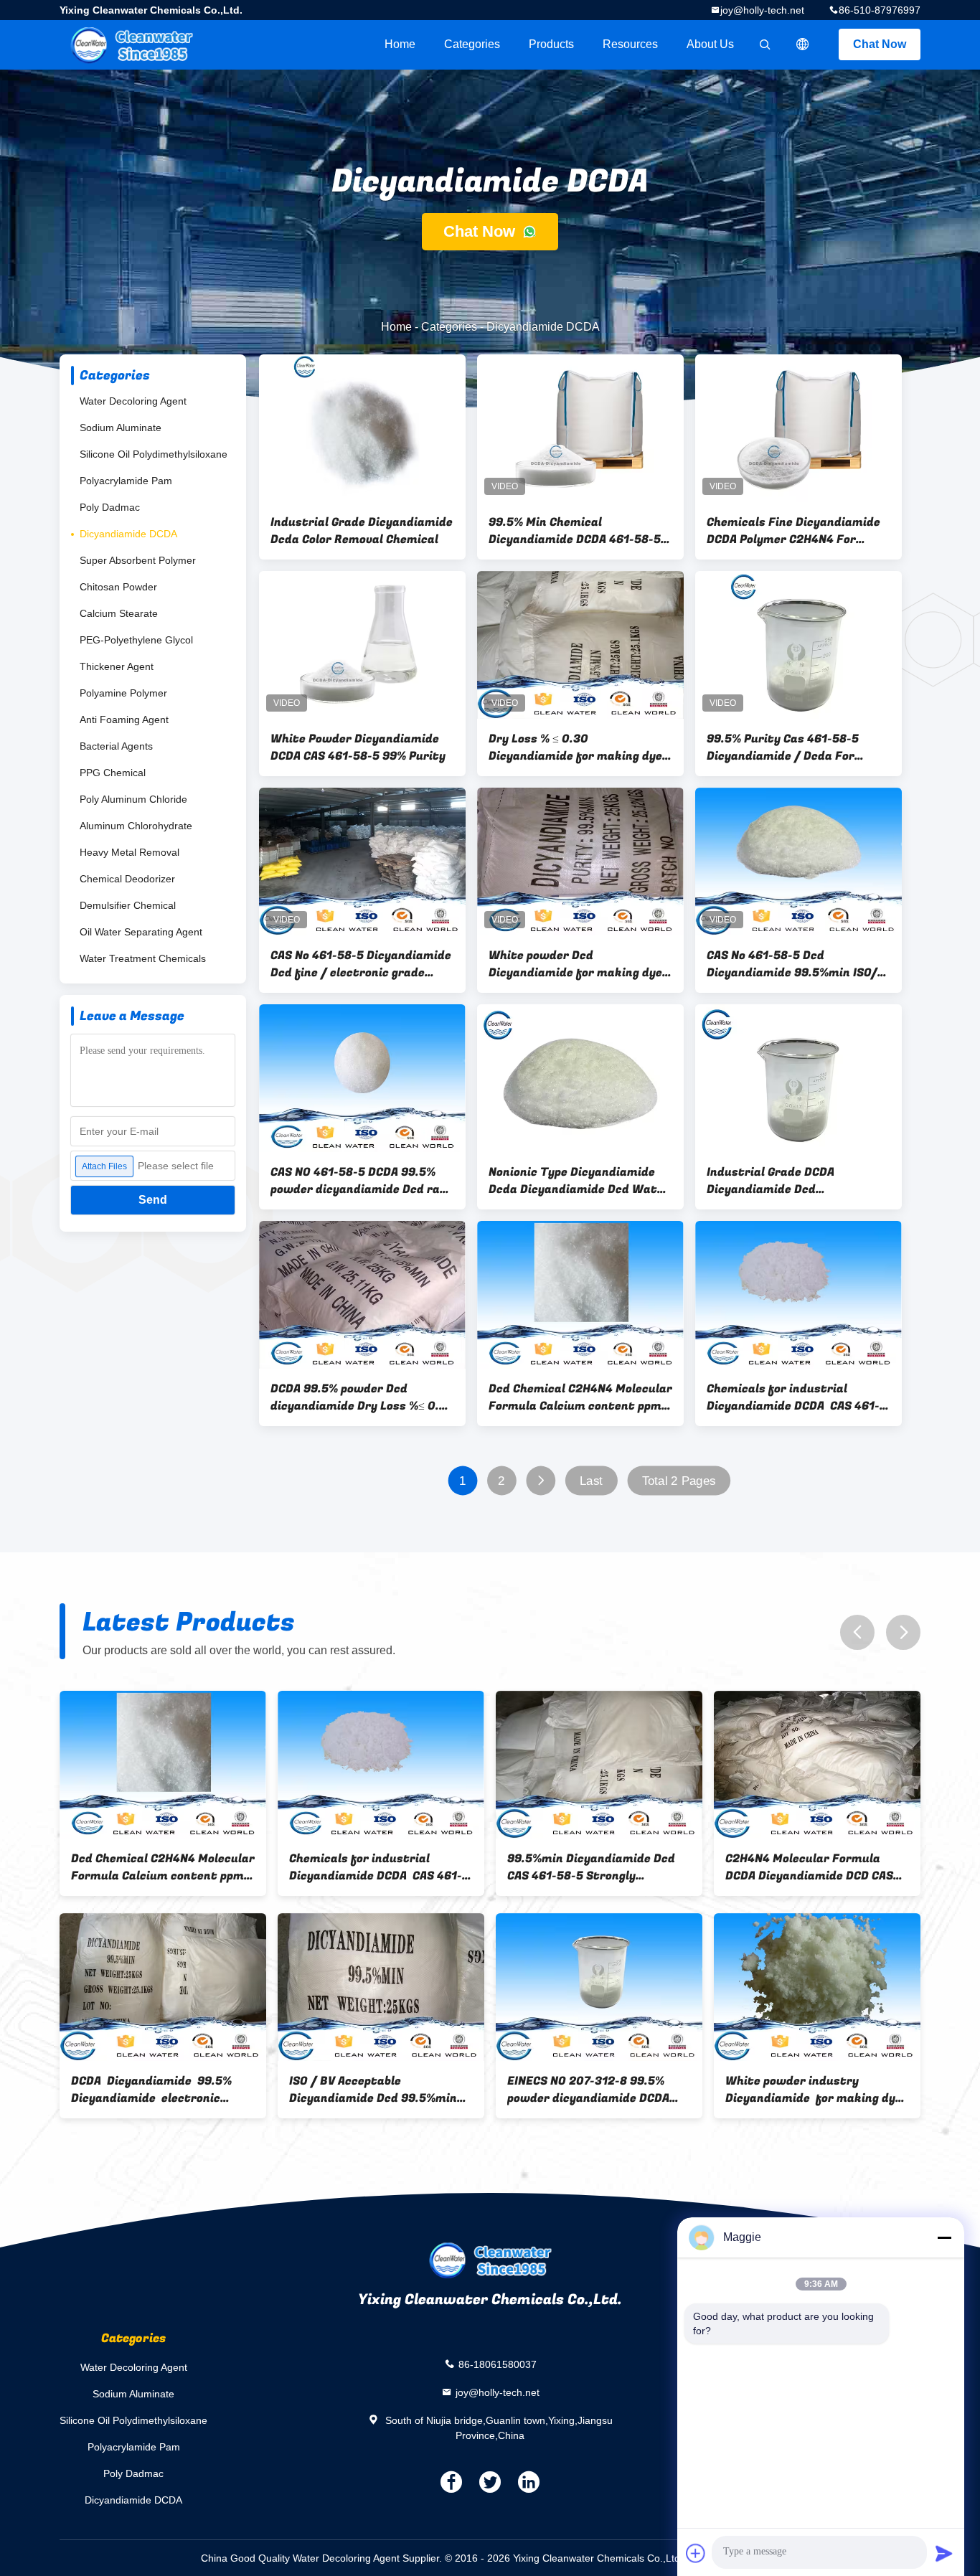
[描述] (803, 44)
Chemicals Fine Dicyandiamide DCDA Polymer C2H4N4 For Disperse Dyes (793, 531)
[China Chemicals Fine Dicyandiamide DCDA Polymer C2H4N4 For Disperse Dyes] (798, 428)
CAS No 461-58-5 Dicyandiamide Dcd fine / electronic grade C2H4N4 (361, 964)
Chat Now (880, 44)
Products (551, 44)
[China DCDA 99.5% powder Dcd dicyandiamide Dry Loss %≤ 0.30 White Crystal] (362, 1295)
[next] (903, 1632)
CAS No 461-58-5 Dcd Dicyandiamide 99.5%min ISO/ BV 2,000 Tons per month (792, 964)
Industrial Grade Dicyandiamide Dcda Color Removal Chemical (362, 531)
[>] (541, 1481)
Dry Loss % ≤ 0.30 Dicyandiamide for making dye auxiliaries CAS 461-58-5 (575, 747)
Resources (630, 44)
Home (400, 44)
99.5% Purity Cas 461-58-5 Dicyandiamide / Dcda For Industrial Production (783, 747)
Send (153, 1200)
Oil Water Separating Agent (141, 932)
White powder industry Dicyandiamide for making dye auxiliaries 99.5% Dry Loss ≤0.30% (194, 2090)
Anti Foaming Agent (124, 720)
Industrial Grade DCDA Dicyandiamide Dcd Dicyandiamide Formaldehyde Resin (791, 1181)
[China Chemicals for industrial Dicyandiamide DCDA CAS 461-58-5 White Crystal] (798, 1295)
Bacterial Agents (116, 746)
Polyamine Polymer (123, 693)
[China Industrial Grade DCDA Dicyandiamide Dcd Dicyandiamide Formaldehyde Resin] (798, 1078)
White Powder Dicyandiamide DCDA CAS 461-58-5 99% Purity (358, 747)
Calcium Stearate (119, 613)
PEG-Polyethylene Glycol (136, 640)
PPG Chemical (113, 773)
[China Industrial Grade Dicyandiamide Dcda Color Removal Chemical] (362, 428)
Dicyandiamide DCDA (128, 534)
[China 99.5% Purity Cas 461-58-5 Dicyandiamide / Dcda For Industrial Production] (798, 645)
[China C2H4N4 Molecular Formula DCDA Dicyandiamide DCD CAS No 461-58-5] (197, 1765)
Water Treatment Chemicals (143, 958)
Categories (472, 44)
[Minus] (944, 2237)
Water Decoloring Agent (133, 401)
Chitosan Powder (118, 587)
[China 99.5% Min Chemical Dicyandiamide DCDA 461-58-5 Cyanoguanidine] (580, 428)
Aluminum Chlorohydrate (136, 826)
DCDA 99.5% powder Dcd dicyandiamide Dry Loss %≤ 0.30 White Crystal (362, 1397)
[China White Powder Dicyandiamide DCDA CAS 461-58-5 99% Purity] (362, 645)
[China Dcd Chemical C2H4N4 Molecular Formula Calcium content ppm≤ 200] (580, 1295)
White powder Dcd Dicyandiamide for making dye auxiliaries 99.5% (575, 964)
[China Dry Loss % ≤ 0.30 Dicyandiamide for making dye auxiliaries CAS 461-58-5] (580, 645)
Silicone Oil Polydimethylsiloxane (154, 454)
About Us (710, 44)
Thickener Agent (117, 666)
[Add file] (696, 2553)
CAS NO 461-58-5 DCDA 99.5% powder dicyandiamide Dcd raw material (360, 1181)
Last (591, 1481)
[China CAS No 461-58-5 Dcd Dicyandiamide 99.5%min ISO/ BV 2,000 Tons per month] (798, 862)
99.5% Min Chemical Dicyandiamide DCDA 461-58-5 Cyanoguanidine (575, 531)
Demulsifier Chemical (128, 905)
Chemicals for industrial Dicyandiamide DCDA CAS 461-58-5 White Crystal (793, 1397)
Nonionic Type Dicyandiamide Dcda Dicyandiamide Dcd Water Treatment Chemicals (579, 1181)
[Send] (944, 2553)
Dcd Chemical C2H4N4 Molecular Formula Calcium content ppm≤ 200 (580, 1397)
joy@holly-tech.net (762, 10)
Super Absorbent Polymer (138, 560)
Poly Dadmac (110, 507)
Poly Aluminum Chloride (133, 799)
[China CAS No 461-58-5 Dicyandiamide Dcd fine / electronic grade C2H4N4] (362, 862)
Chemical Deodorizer (127, 879)
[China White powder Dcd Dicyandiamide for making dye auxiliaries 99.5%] (580, 862)
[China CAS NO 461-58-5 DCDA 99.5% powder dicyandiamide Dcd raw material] (362, 1078)
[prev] (857, 1632)
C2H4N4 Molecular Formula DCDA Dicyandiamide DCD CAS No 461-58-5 (189, 1867)
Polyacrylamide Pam (126, 481)
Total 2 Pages (679, 1481)
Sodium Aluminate (121, 428)
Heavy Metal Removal (129, 852)
